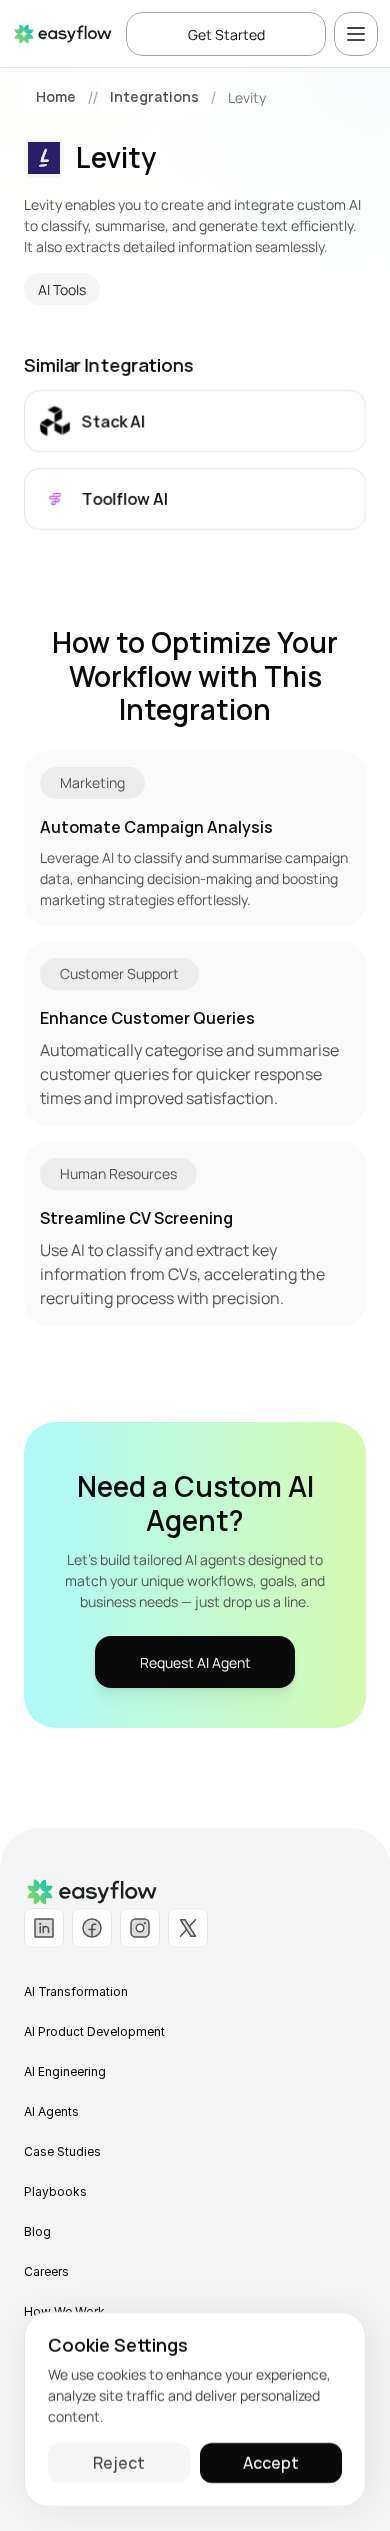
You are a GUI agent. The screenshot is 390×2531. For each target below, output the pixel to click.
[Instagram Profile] (140, 1928)
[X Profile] (188, 1928)
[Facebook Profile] (92, 1928)
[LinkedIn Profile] (44, 1928)
